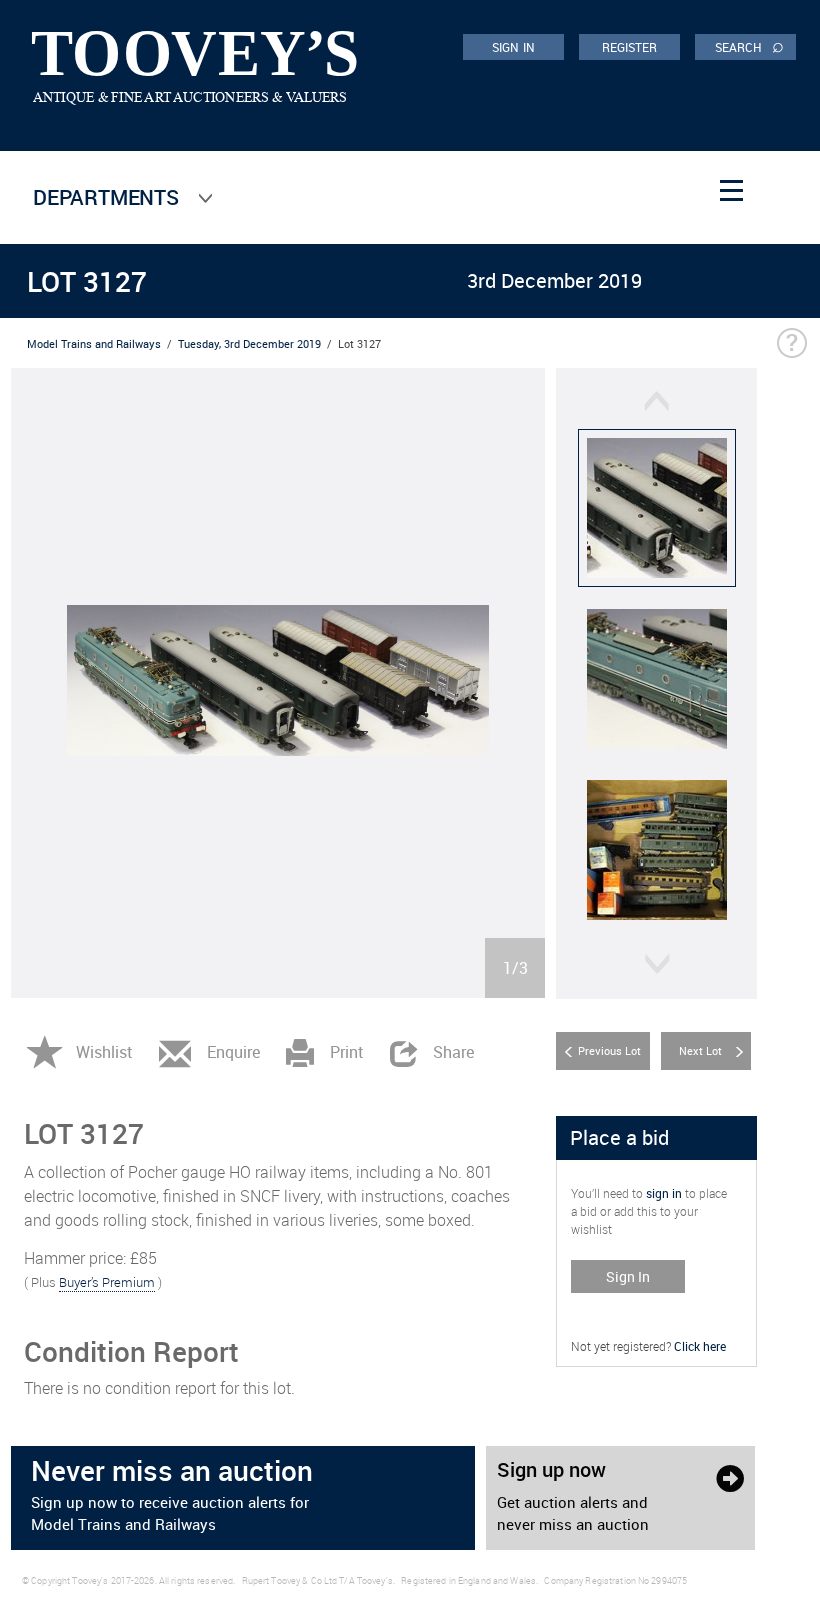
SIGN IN (513, 47)
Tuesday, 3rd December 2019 (249, 343)
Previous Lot (609, 1050)
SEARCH (749, 46)
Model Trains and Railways (94, 343)
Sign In (628, 1276)
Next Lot (700, 1050)
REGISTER (630, 47)
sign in (664, 1193)
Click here (700, 1346)
